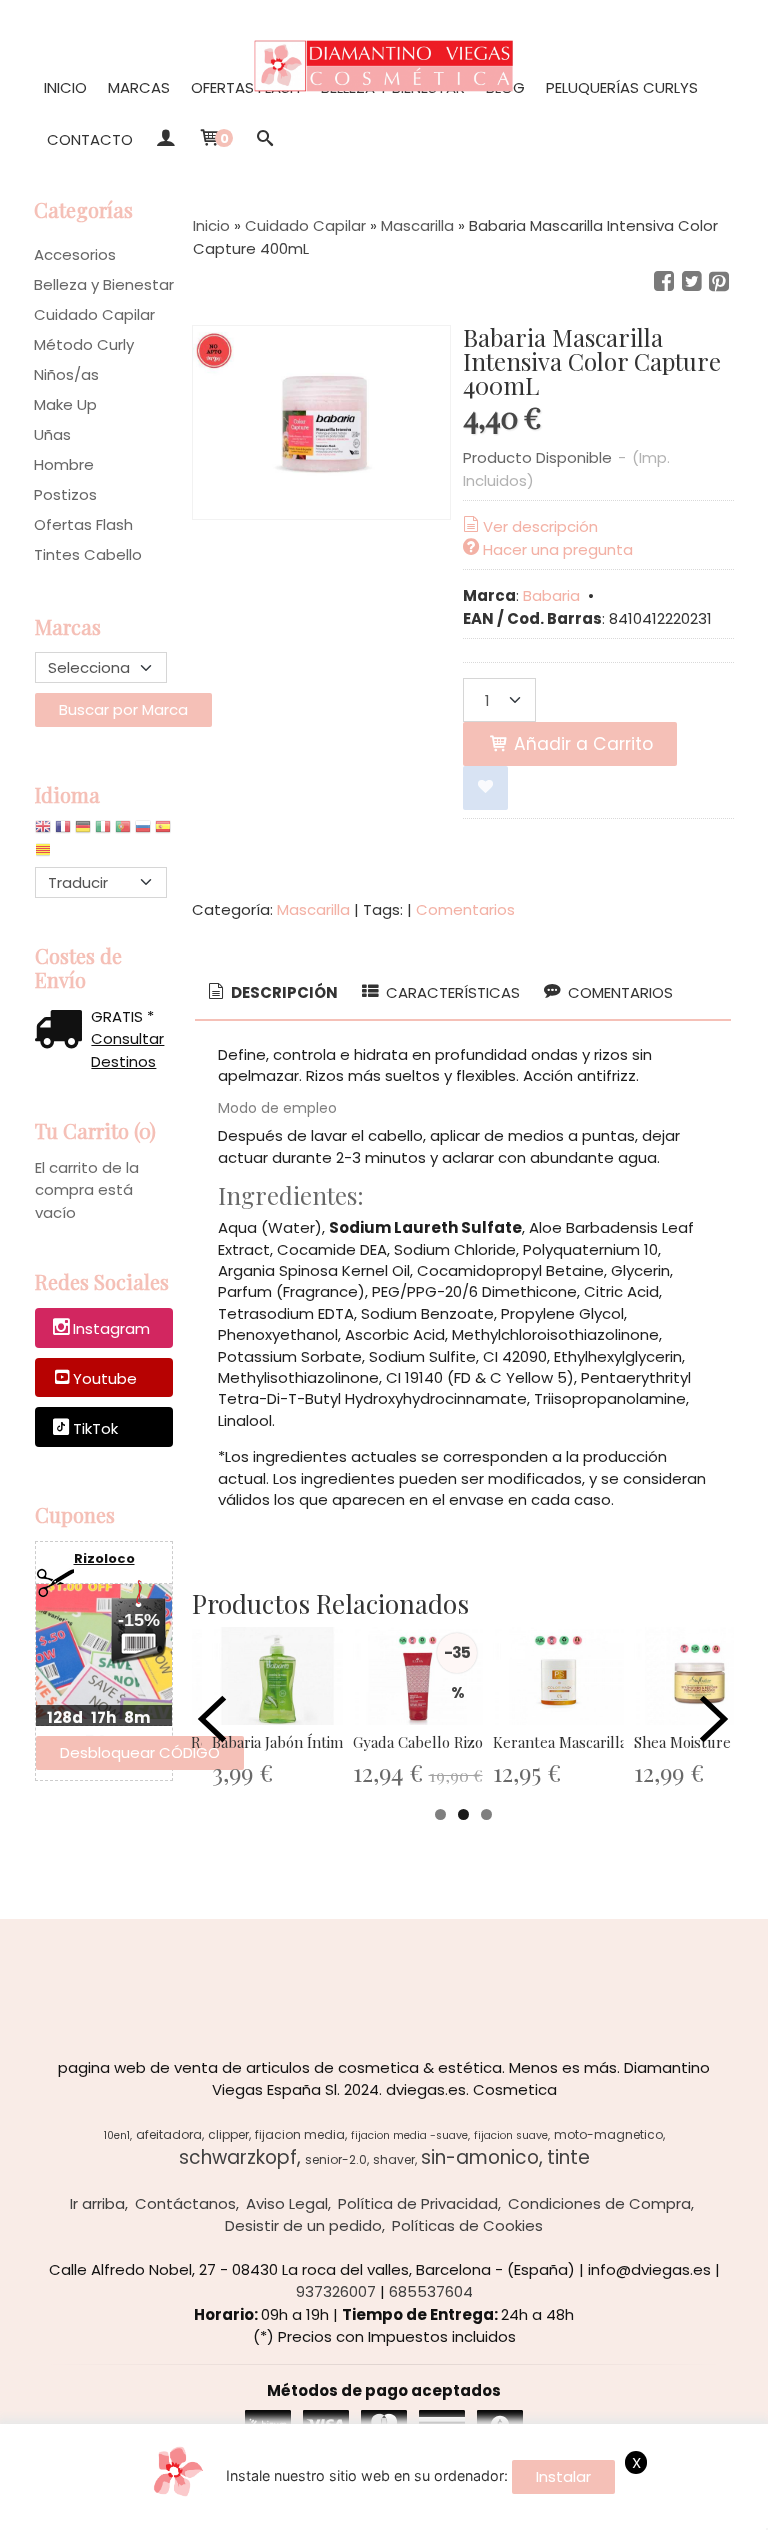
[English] (43, 831)
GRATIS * (122, 1016)
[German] (83, 831)
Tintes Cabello (88, 554)
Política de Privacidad (418, 2203)
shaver (394, 2159)
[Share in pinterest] (719, 282)
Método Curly (84, 344)
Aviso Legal (287, 2203)
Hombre (64, 464)
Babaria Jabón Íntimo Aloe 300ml (321, 1742)
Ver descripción (540, 526)
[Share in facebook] (664, 282)
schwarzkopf (238, 2157)
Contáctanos (185, 2203)
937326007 (336, 2291)
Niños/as (66, 374)
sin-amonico (480, 2157)
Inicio (65, 87)
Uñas (52, 434)
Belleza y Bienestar (104, 284)
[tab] (271, 993)
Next (714, 1719)
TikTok (95, 1428)
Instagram (111, 1328)
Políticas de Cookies (467, 2225)
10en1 (117, 2135)
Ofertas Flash (245, 87)
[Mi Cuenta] (165, 140)
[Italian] (103, 831)
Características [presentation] (451, 992)
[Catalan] (45, 854)
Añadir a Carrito (581, 744)
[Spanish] (163, 831)
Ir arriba (97, 2203)
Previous (212, 1719)
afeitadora (169, 2134)
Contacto (90, 139)
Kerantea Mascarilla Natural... (592, 1742)
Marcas (139, 87)
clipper (228, 2134)
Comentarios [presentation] (618, 992)
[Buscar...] (265, 140)
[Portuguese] (123, 831)
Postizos (65, 494)
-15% (139, 1620)
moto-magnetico (608, 2134)
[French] (63, 831)
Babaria (551, 595)
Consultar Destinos (127, 1050)
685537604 (431, 2291)
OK (548, 2510)
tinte (568, 2157)
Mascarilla (313, 909)
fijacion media (300, 2134)
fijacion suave (511, 2135)
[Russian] (143, 831)
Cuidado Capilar (94, 314)
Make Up (65, 404)
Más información (631, 2510)
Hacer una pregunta (558, 549)
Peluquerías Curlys (622, 87)
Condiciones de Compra (599, 2203)
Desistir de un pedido (303, 2225)
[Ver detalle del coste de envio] (63, 1031)
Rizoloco (104, 1558)
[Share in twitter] (692, 282)
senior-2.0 (336, 2159)
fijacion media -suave (409, 2135)
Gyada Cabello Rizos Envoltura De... (473, 1742)
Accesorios (75, 254)
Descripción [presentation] (283, 992)
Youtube (105, 1378)
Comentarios (465, 909)
